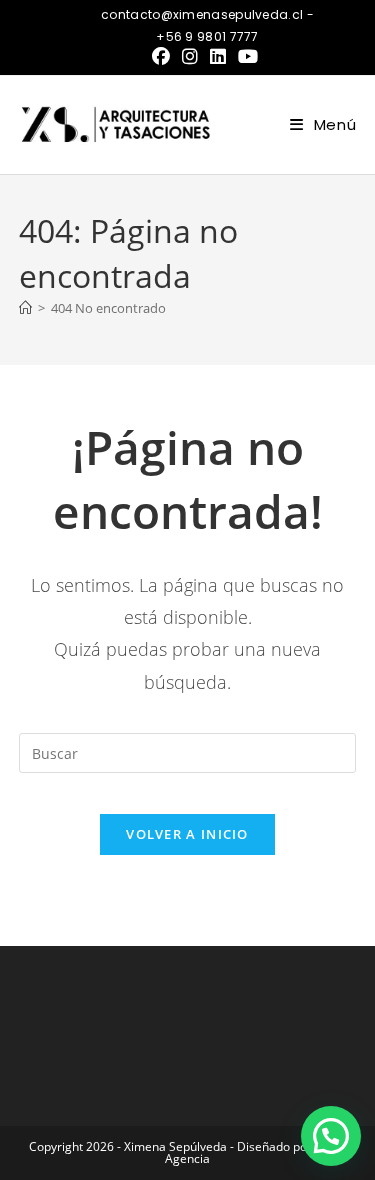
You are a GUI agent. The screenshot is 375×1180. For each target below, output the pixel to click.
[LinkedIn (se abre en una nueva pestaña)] (218, 56)
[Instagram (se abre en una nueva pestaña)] (190, 56)
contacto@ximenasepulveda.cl (203, 14)
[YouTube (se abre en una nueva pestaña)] (248, 56)
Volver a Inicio (187, 834)
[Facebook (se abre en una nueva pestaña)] (164, 56)
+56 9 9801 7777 (207, 36)
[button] (331, 1136)
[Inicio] (25, 308)
